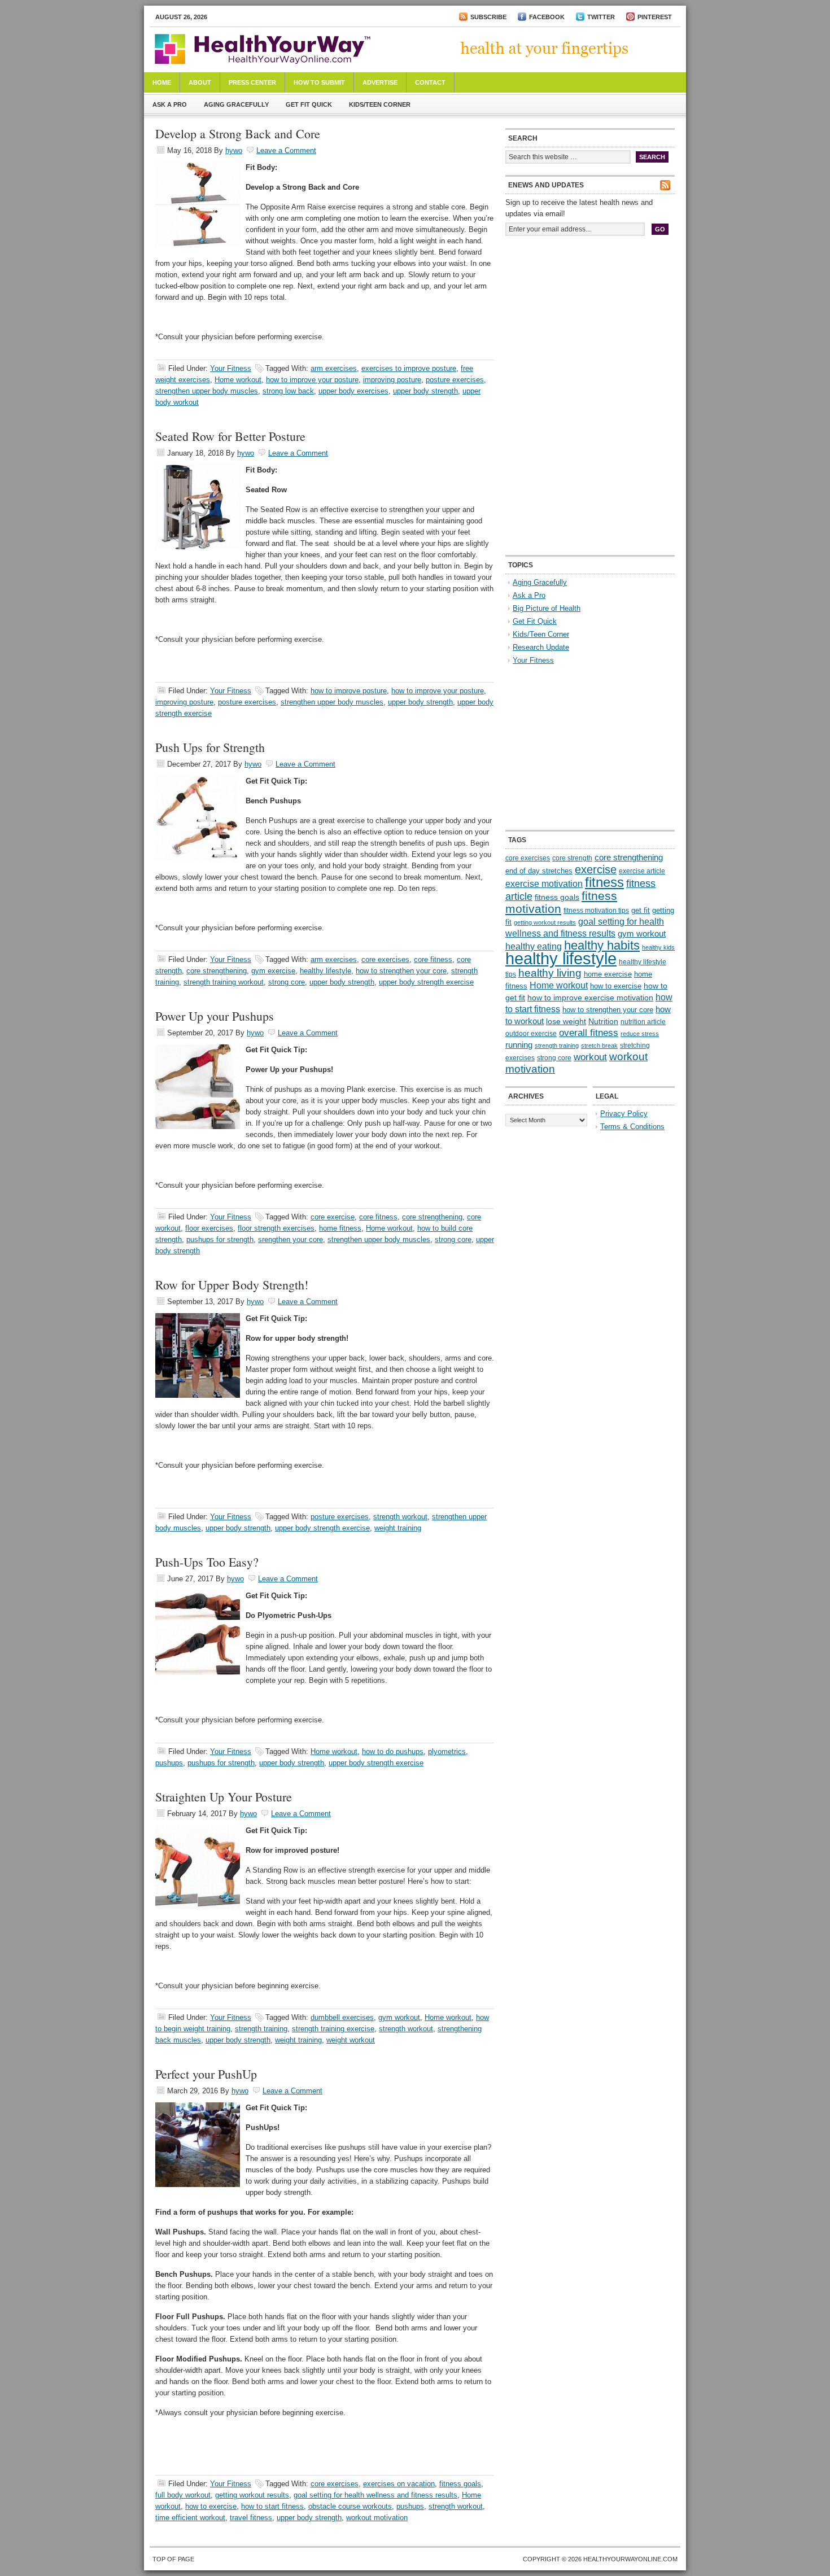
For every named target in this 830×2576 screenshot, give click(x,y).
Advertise (380, 82)
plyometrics (447, 1751)
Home (162, 82)
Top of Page (173, 2559)
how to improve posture (349, 691)
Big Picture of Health (547, 608)
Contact (430, 82)
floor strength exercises (276, 1228)
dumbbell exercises (342, 2017)
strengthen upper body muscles (207, 391)
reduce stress (640, 1034)
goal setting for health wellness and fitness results (375, 2495)
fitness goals (460, 2484)
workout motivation (377, 2518)
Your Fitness (231, 368)
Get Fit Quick (309, 104)
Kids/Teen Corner (380, 104)
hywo (234, 150)
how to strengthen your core (401, 971)
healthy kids (658, 947)
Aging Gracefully (236, 104)
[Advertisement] (590, 321)
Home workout (238, 380)
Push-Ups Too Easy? (207, 1562)
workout (590, 1057)
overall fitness (589, 1033)
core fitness (433, 959)
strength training (261, 2029)
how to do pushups (393, 1751)
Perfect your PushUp (206, 2074)
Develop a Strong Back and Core (238, 134)
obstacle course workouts (350, 2506)
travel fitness (251, 2518)
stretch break (599, 1046)
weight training (398, 1528)
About (200, 82)
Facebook (547, 17)
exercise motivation (544, 884)
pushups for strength (220, 1239)
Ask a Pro (170, 104)
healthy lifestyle (326, 971)
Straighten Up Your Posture (224, 1797)
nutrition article (643, 1022)
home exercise (608, 974)
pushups (169, 1763)
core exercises (385, 959)
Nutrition (603, 1021)
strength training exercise (333, 2029)
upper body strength (425, 391)
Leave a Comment (286, 150)
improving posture (392, 380)
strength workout (400, 1517)
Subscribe (488, 17)
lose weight (566, 1021)
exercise (596, 869)
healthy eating (534, 946)
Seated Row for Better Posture (230, 436)
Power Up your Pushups (215, 1016)
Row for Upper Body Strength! (232, 1285)
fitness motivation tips (596, 911)
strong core (287, 982)
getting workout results (252, 2495)
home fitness (340, 1228)
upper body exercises (353, 391)
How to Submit (319, 82)
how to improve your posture (312, 380)
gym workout (399, 2017)
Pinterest (655, 17)
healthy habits (602, 945)
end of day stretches (539, 871)
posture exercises (455, 380)
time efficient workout (190, 2518)
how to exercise (211, 2506)
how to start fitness (272, 2506)
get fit (641, 910)
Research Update (541, 647)
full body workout (183, 2495)
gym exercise (273, 971)
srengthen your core (290, 1239)
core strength (572, 858)
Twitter (601, 17)
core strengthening (217, 971)
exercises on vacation (399, 2484)
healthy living (550, 973)
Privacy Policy (624, 1114)
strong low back (288, 391)
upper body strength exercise (426, 982)
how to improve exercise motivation (590, 998)
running (519, 1045)
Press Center (252, 82)
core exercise (333, 1217)
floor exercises (209, 1228)
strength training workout (224, 982)
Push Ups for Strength (210, 747)
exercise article (642, 871)
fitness (604, 882)
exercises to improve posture (409, 368)
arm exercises (334, 368)
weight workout (351, 2040)
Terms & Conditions (632, 1127)
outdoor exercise (531, 1034)
